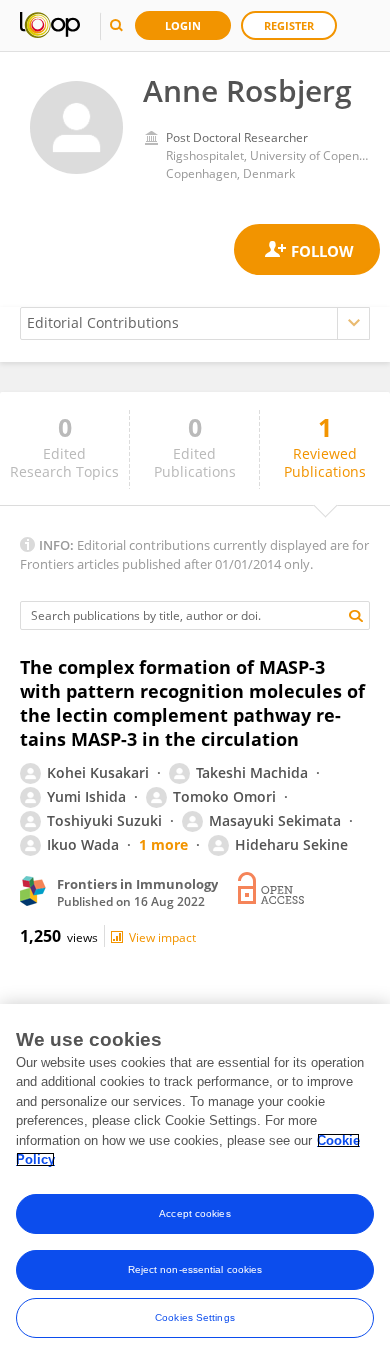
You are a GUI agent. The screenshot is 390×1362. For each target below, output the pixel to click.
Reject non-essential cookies (195, 1269)
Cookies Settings (195, 1317)
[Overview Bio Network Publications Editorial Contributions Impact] (195, 323)
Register (289, 25)
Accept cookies (194, 1213)
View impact (162, 937)
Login (183, 25)
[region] (195, 1183)
